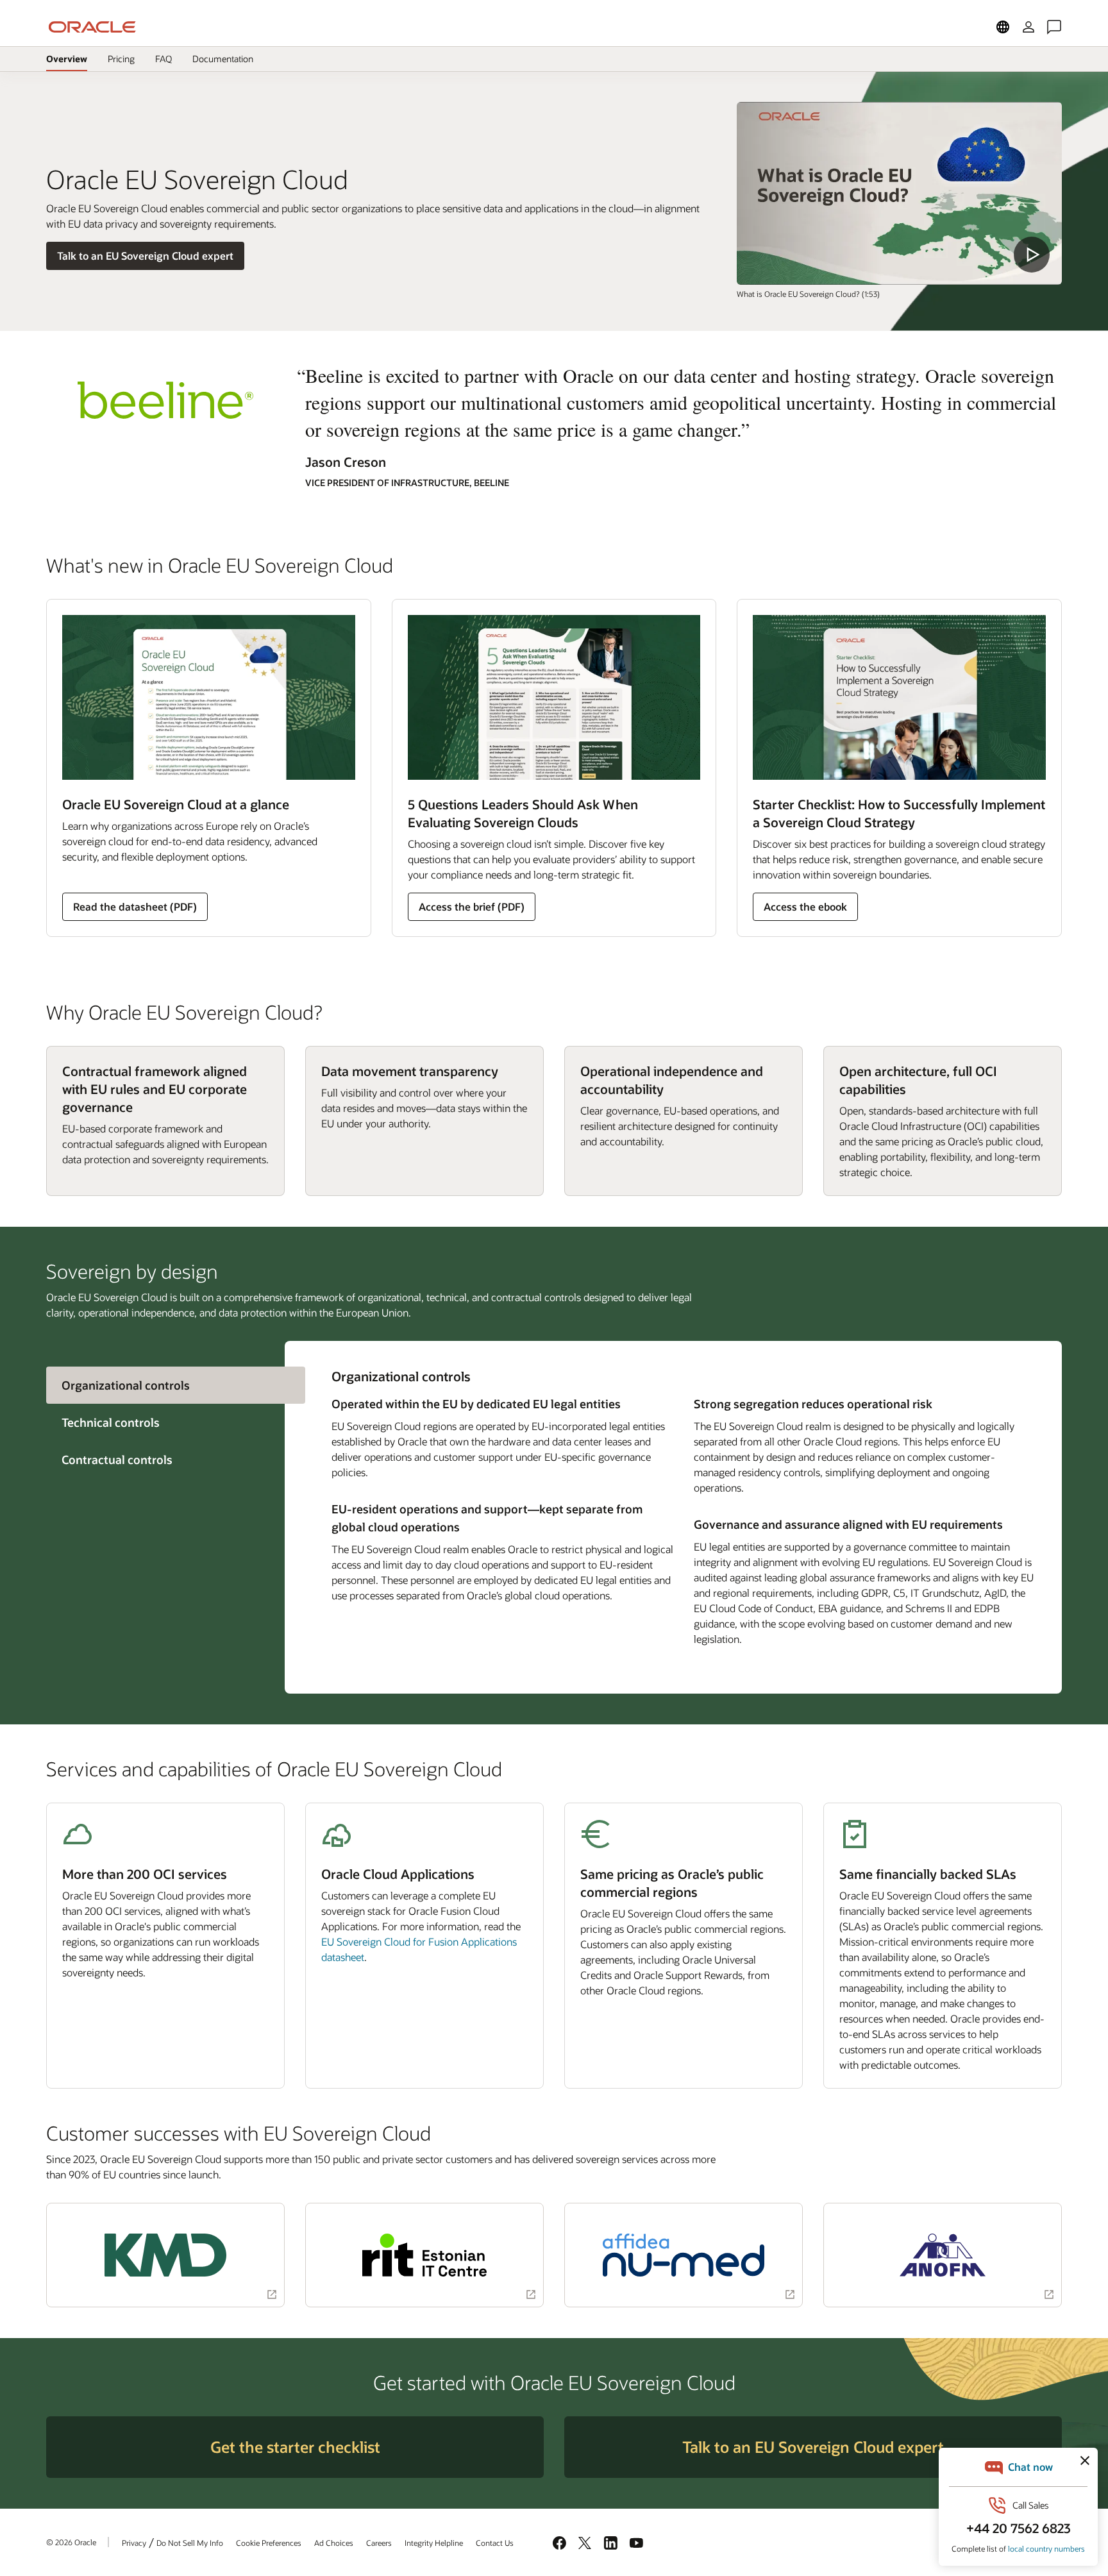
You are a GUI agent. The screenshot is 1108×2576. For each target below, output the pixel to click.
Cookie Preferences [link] (269, 2543)
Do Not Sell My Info (190, 2543)
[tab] (165, 1422)
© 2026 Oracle (71, 2542)
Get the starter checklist (295, 2447)
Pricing (121, 59)
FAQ (164, 59)
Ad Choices (334, 2543)
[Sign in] (1028, 27)
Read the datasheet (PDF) (135, 906)
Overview (67, 59)
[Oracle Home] (92, 27)
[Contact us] (1054, 27)
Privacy (134, 2543)
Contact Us (495, 2543)
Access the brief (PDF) (472, 906)
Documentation (222, 62)
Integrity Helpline (434, 2543)
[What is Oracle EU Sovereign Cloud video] (899, 193)
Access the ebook (805, 906)
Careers (379, 2543)
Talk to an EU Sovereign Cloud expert (145, 256)
